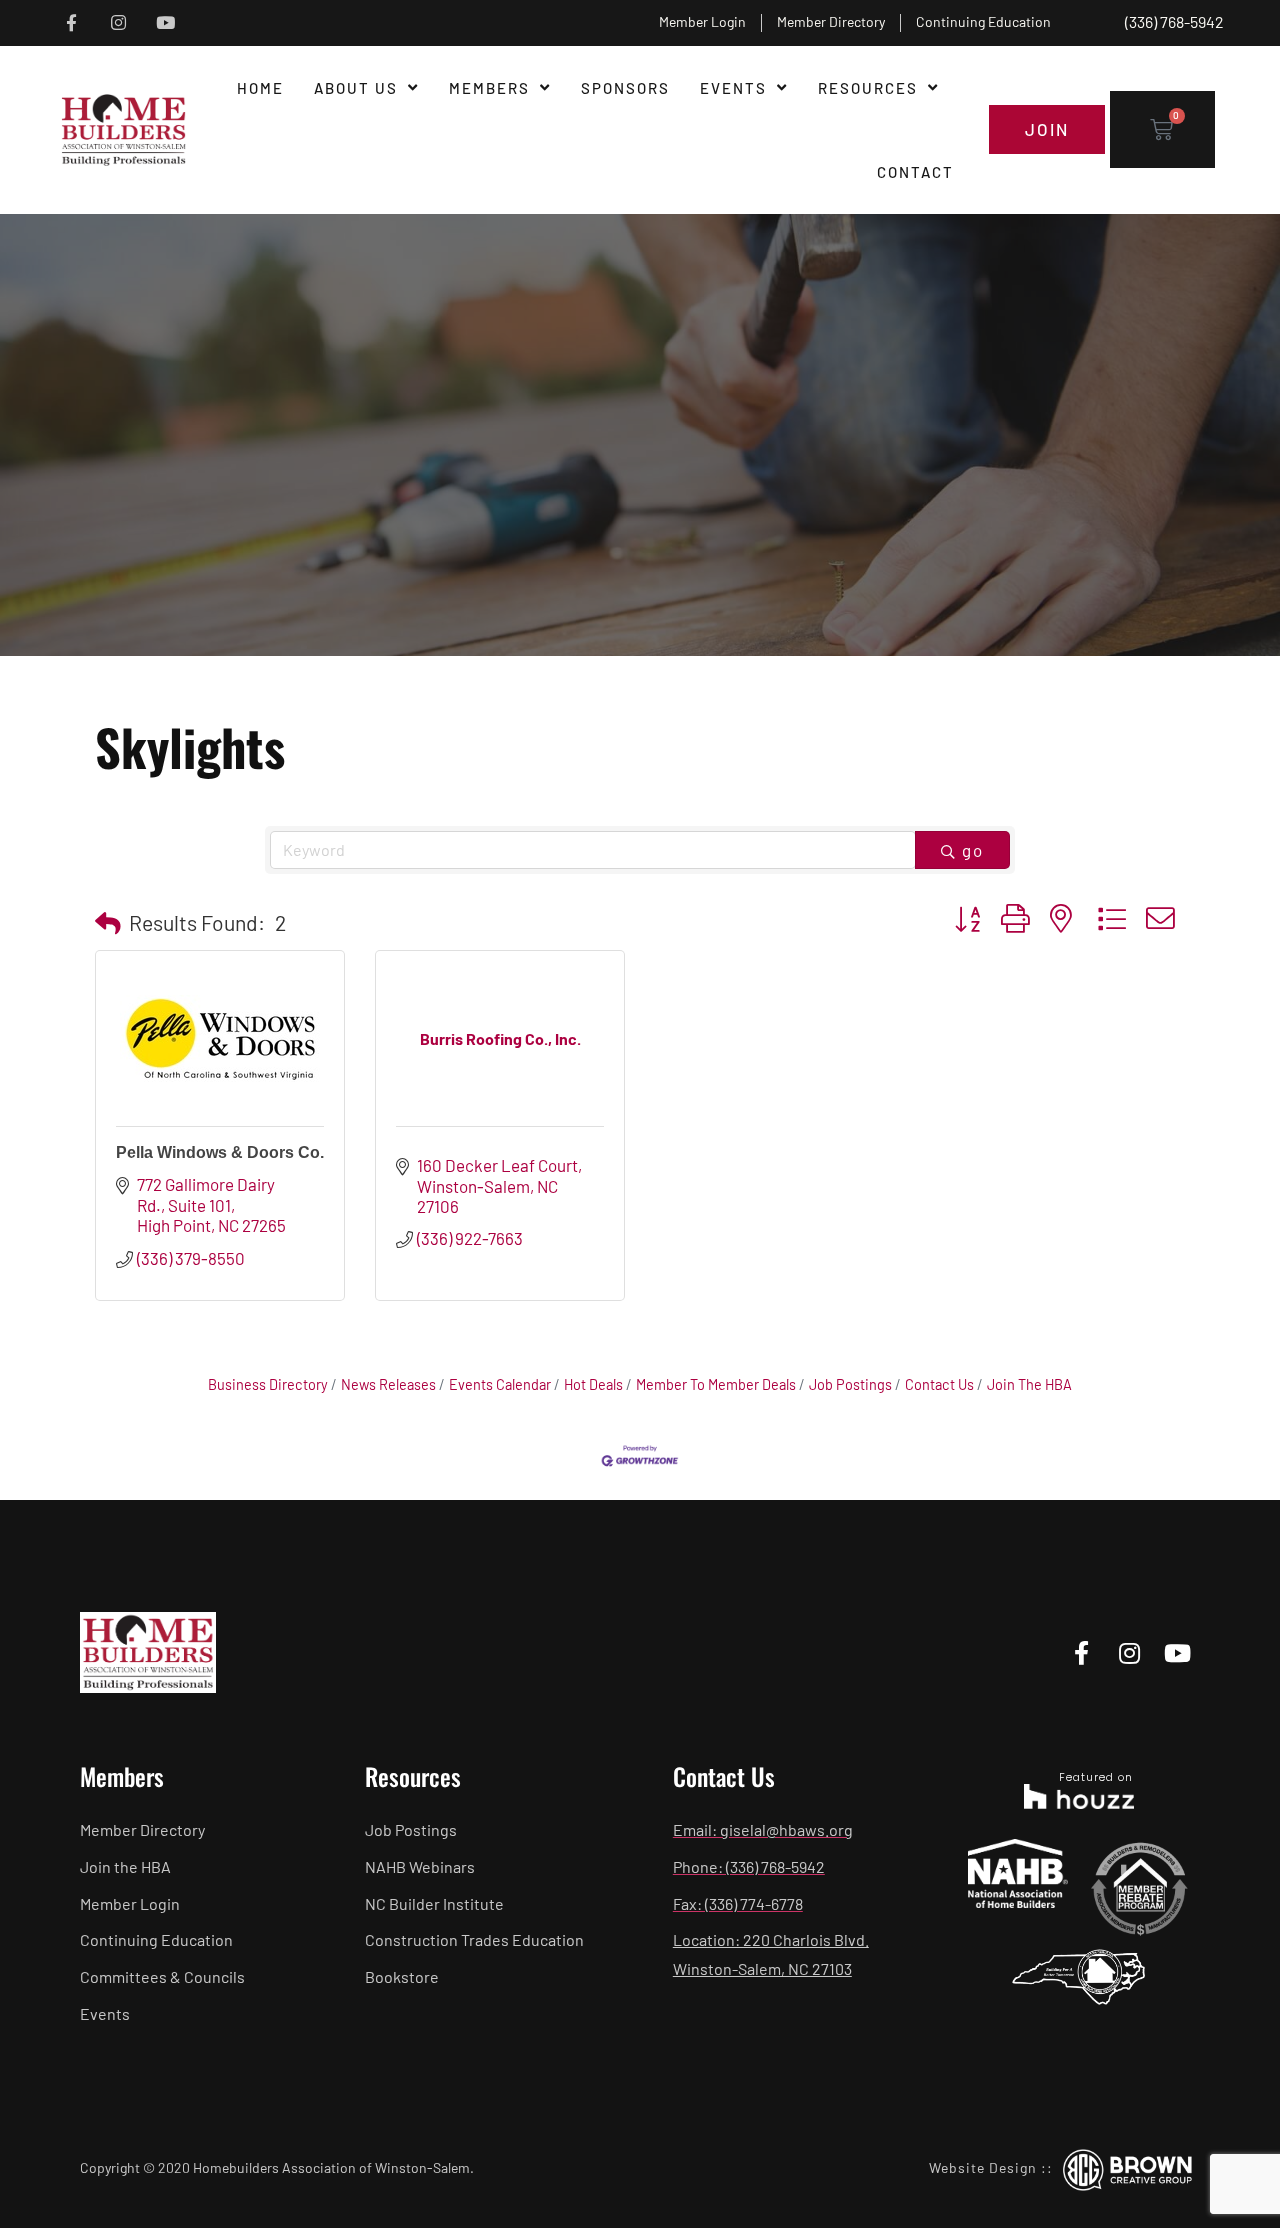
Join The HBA (1029, 1384)
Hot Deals (593, 1384)
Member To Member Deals (716, 1384)
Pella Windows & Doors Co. (220, 1152)
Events (733, 88)
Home (260, 88)
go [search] (973, 850)
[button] (108, 923)
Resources (868, 88)
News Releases (388, 1384)
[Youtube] (165, 23)
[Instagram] (118, 23)
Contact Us (939, 1384)
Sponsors (625, 88)
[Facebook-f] (71, 23)
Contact (915, 172)
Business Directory (268, 1384)
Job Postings (850, 1384)
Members (489, 88)
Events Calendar (500, 1384)
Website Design (983, 2167)
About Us (356, 88)
